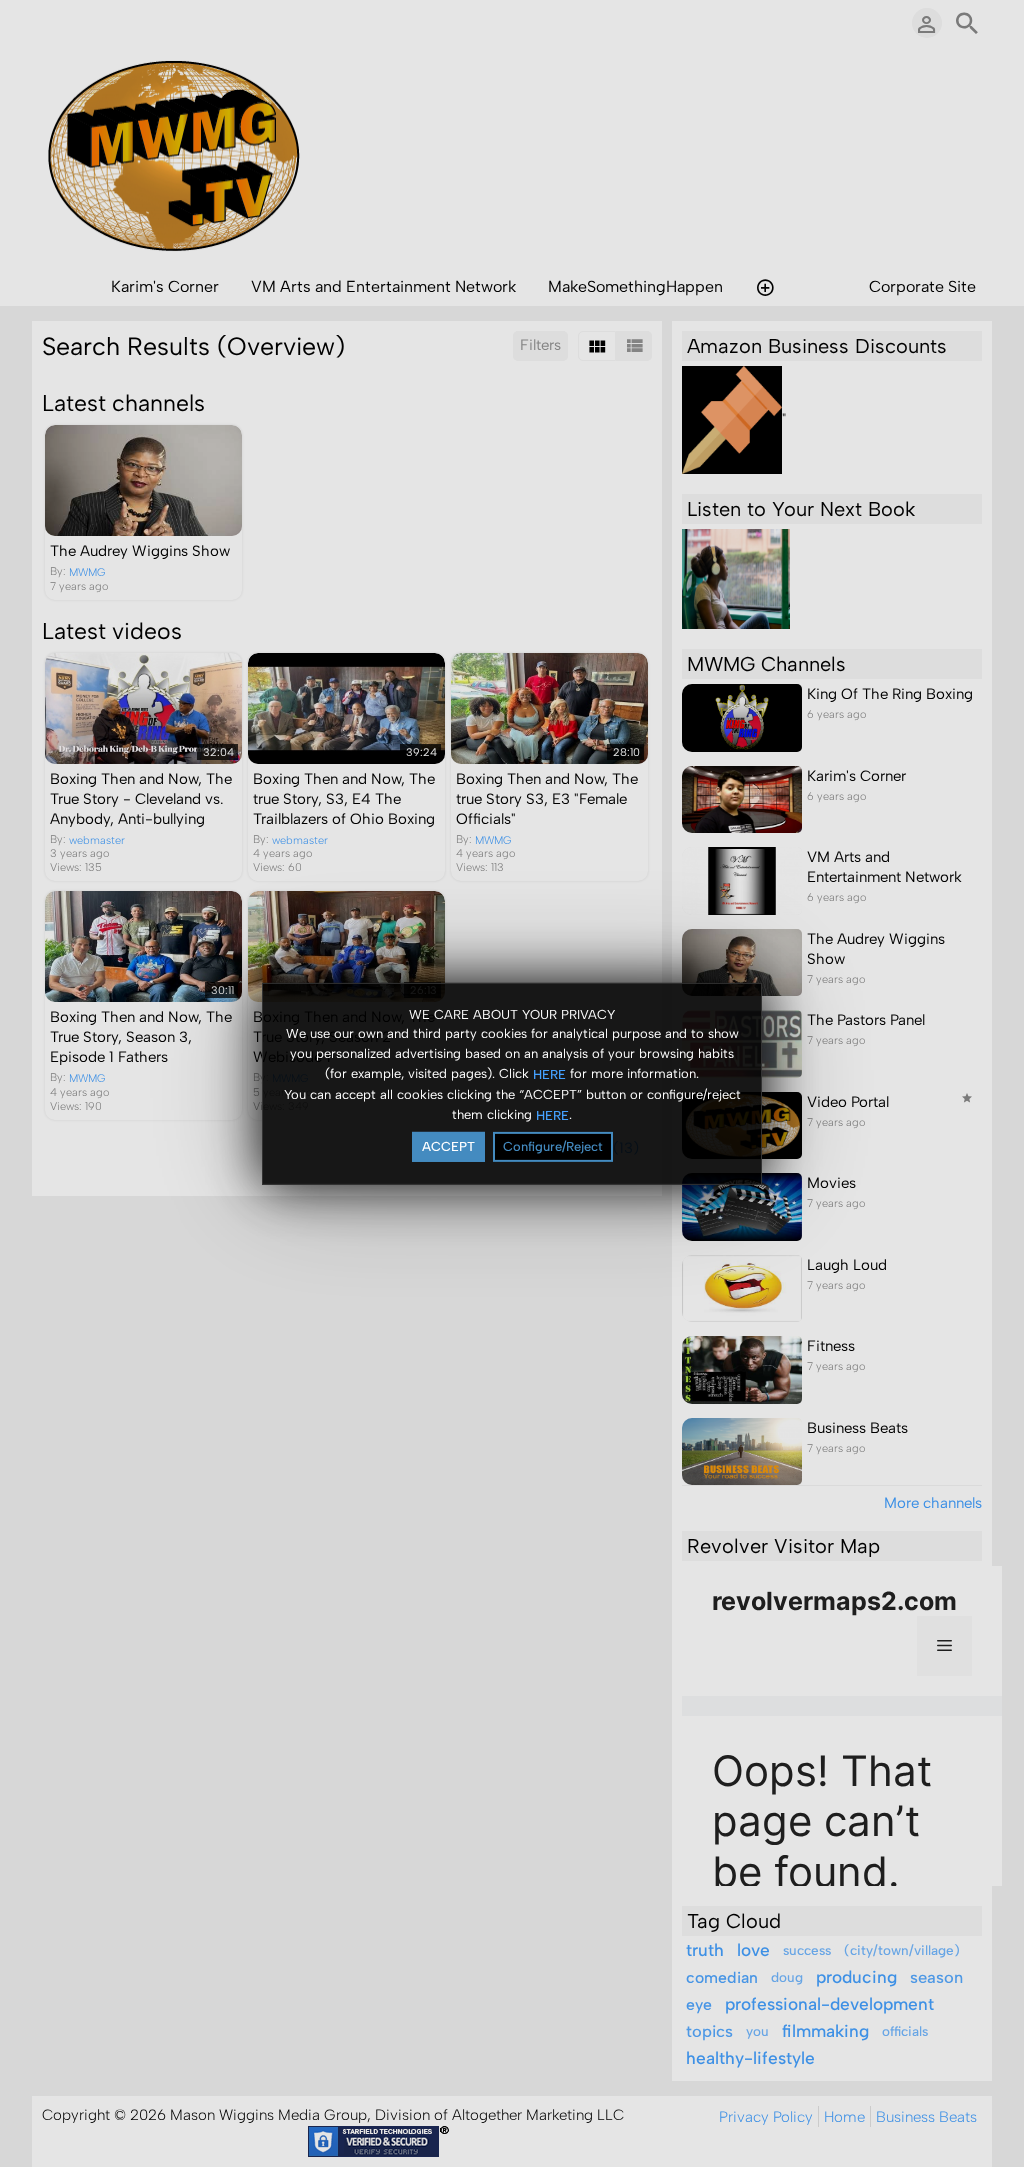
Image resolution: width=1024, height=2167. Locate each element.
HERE (549, 1074)
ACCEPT (448, 1146)
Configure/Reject (553, 1146)
